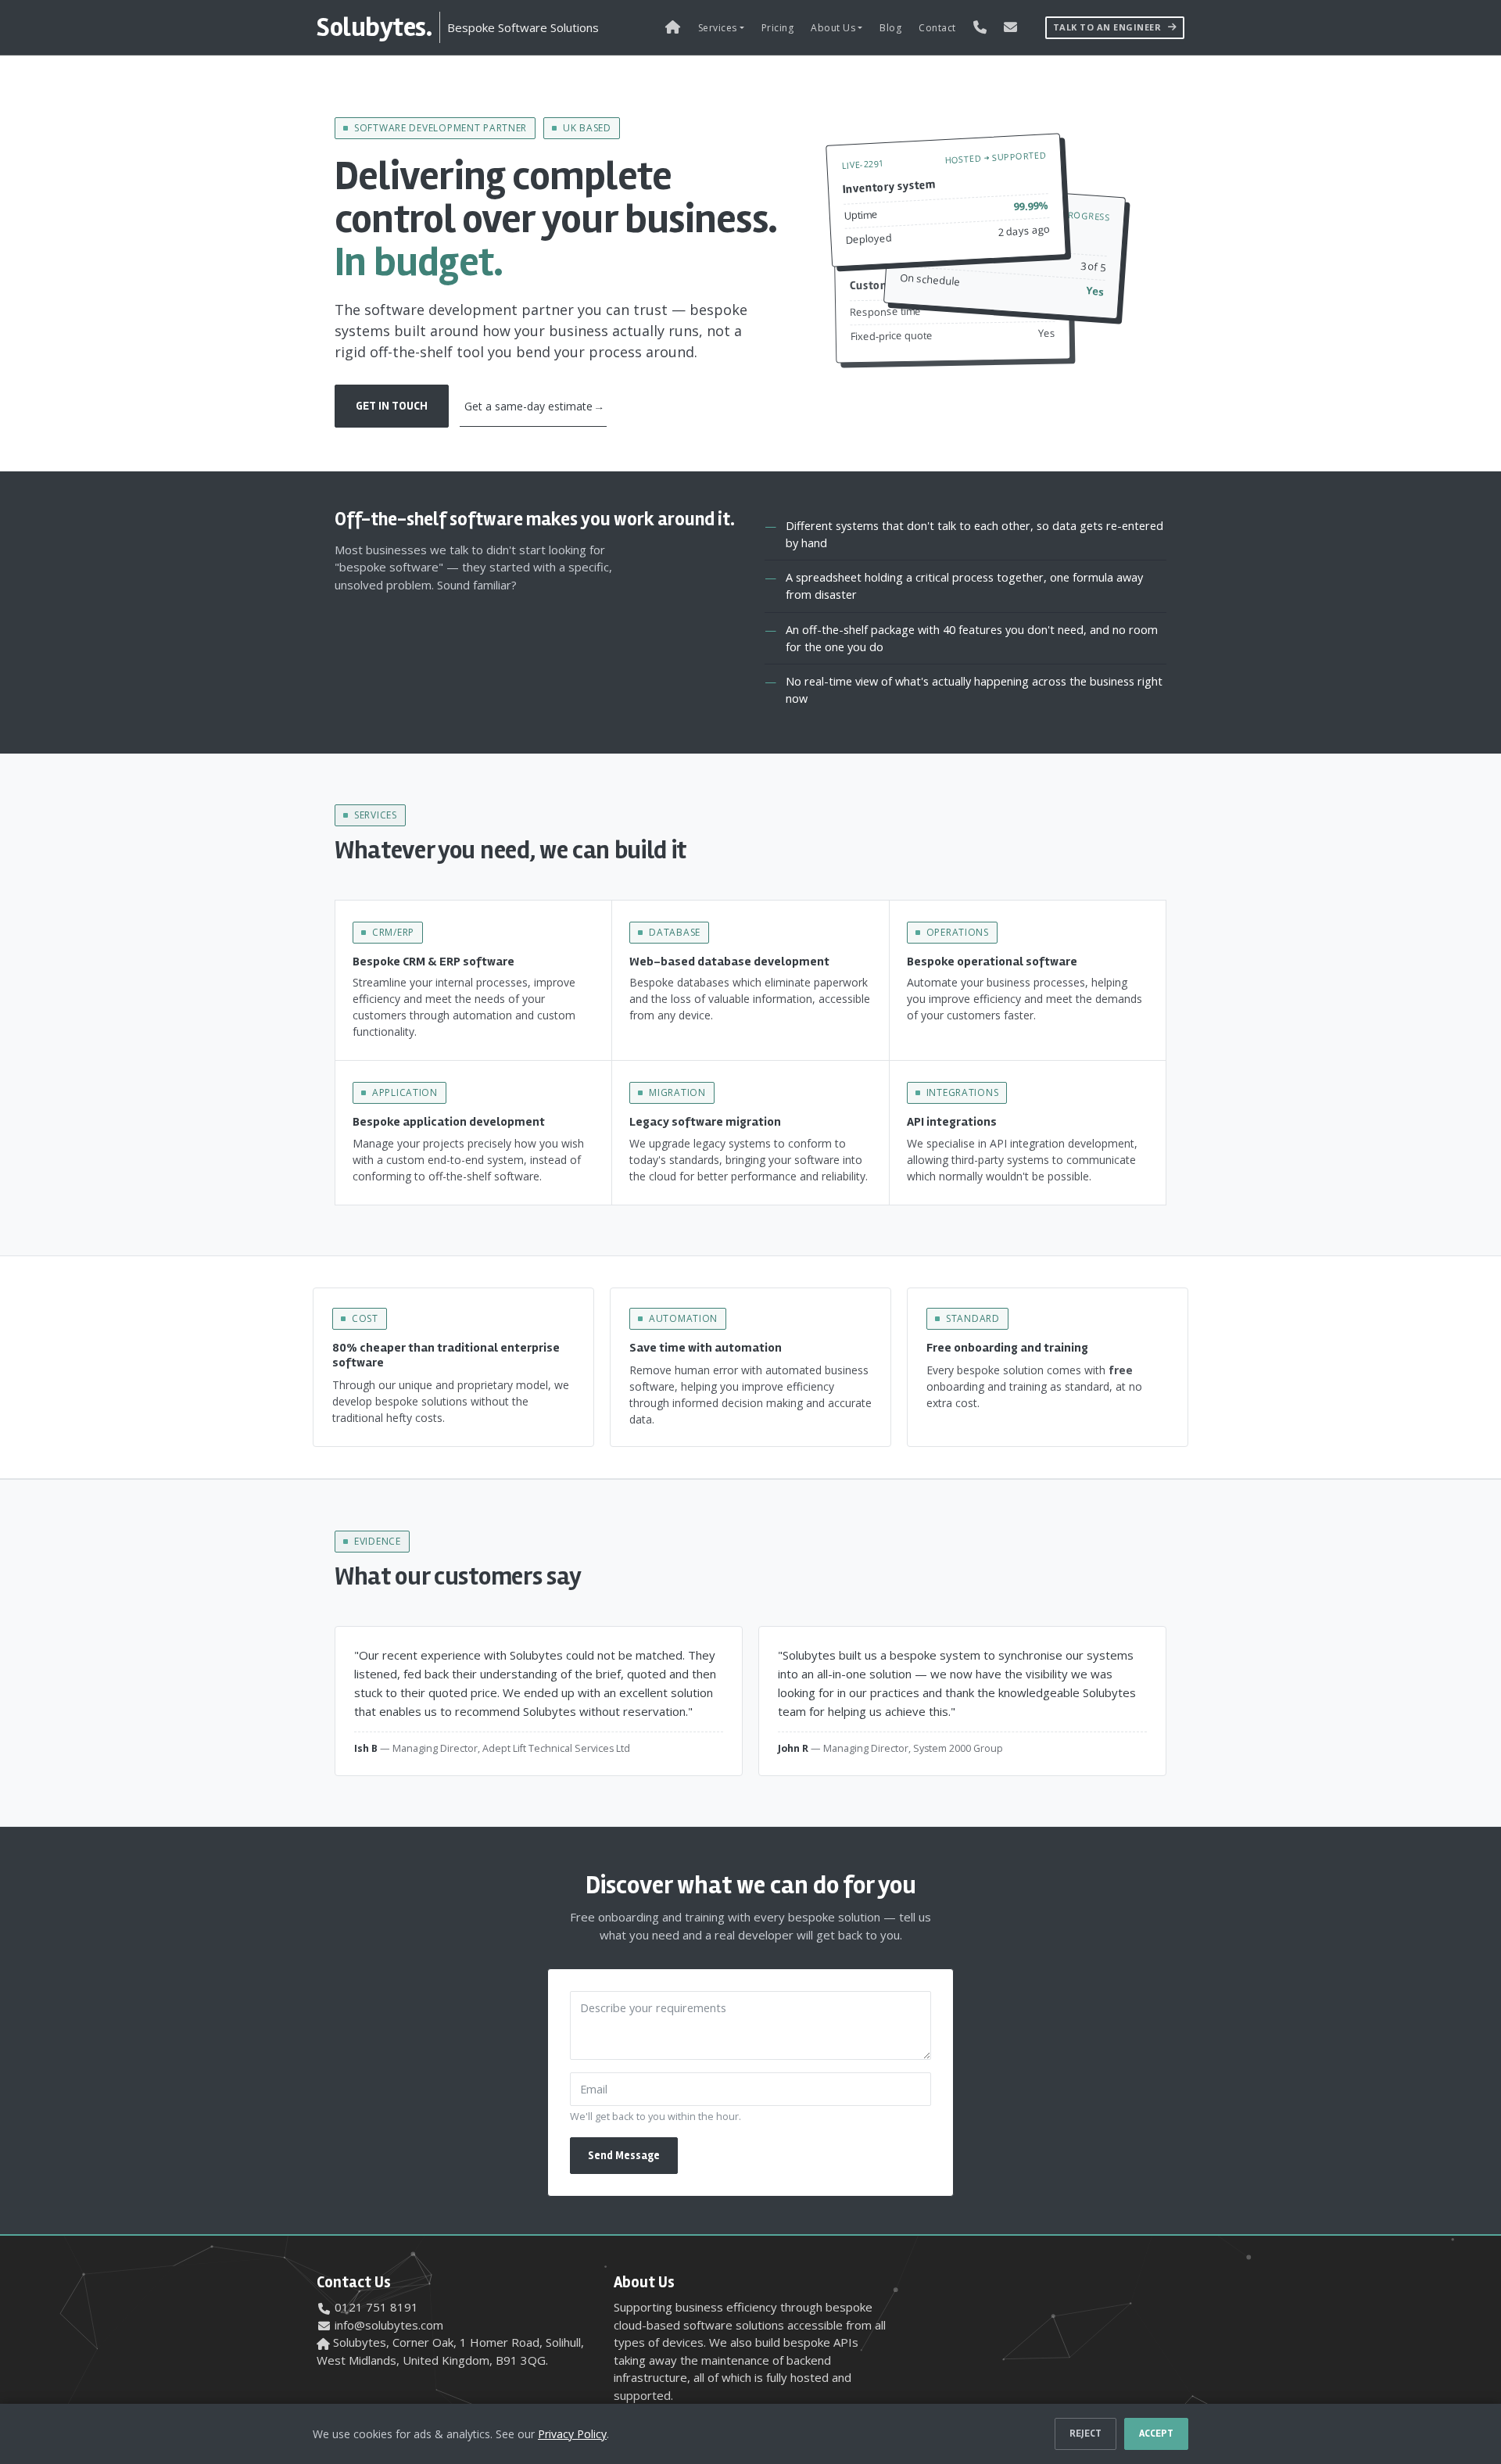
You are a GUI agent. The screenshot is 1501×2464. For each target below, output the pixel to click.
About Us (833, 28)
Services (718, 28)
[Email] (1011, 27)
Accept (1156, 2434)
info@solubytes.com (389, 2325)
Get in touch (392, 406)
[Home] (673, 27)
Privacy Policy (572, 2434)
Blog (890, 28)
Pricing (778, 28)
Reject (1085, 2434)
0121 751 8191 (376, 2307)
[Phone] (980, 27)
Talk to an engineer (1109, 27)
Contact (937, 28)
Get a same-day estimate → (533, 406)
